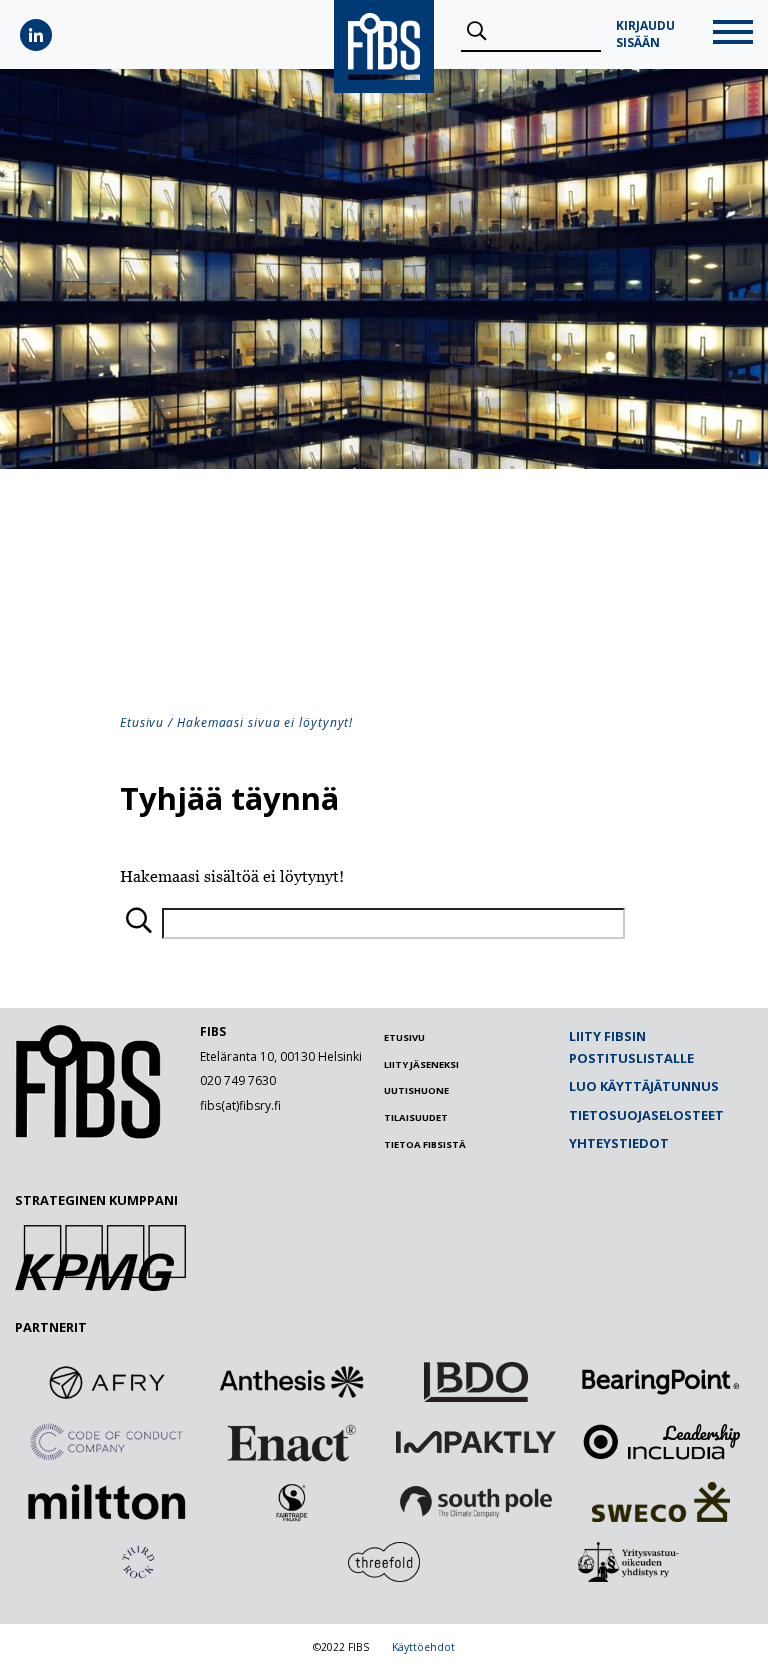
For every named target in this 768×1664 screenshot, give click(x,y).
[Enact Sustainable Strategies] (292, 1442)
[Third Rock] (138, 1562)
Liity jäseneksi (421, 1064)
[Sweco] (661, 1502)
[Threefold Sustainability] (384, 1562)
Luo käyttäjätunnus (644, 1086)
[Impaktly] (476, 1442)
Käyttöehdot (423, 1647)
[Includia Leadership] (661, 1442)
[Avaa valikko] (733, 34)
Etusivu (142, 722)
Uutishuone (416, 1090)
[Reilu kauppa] (292, 1502)
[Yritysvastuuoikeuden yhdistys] (630, 1562)
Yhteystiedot (619, 1143)
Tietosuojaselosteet (646, 1115)
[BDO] (476, 1382)
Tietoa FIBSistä (425, 1144)
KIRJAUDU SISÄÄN (645, 34)
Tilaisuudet (416, 1117)
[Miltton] (107, 1502)
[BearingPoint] (661, 1382)
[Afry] (107, 1382)
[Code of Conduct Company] (107, 1442)
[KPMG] (100, 1285)
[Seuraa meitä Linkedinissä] (36, 35)
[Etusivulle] (88, 1134)
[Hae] (476, 32)
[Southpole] (476, 1502)
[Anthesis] (292, 1382)
